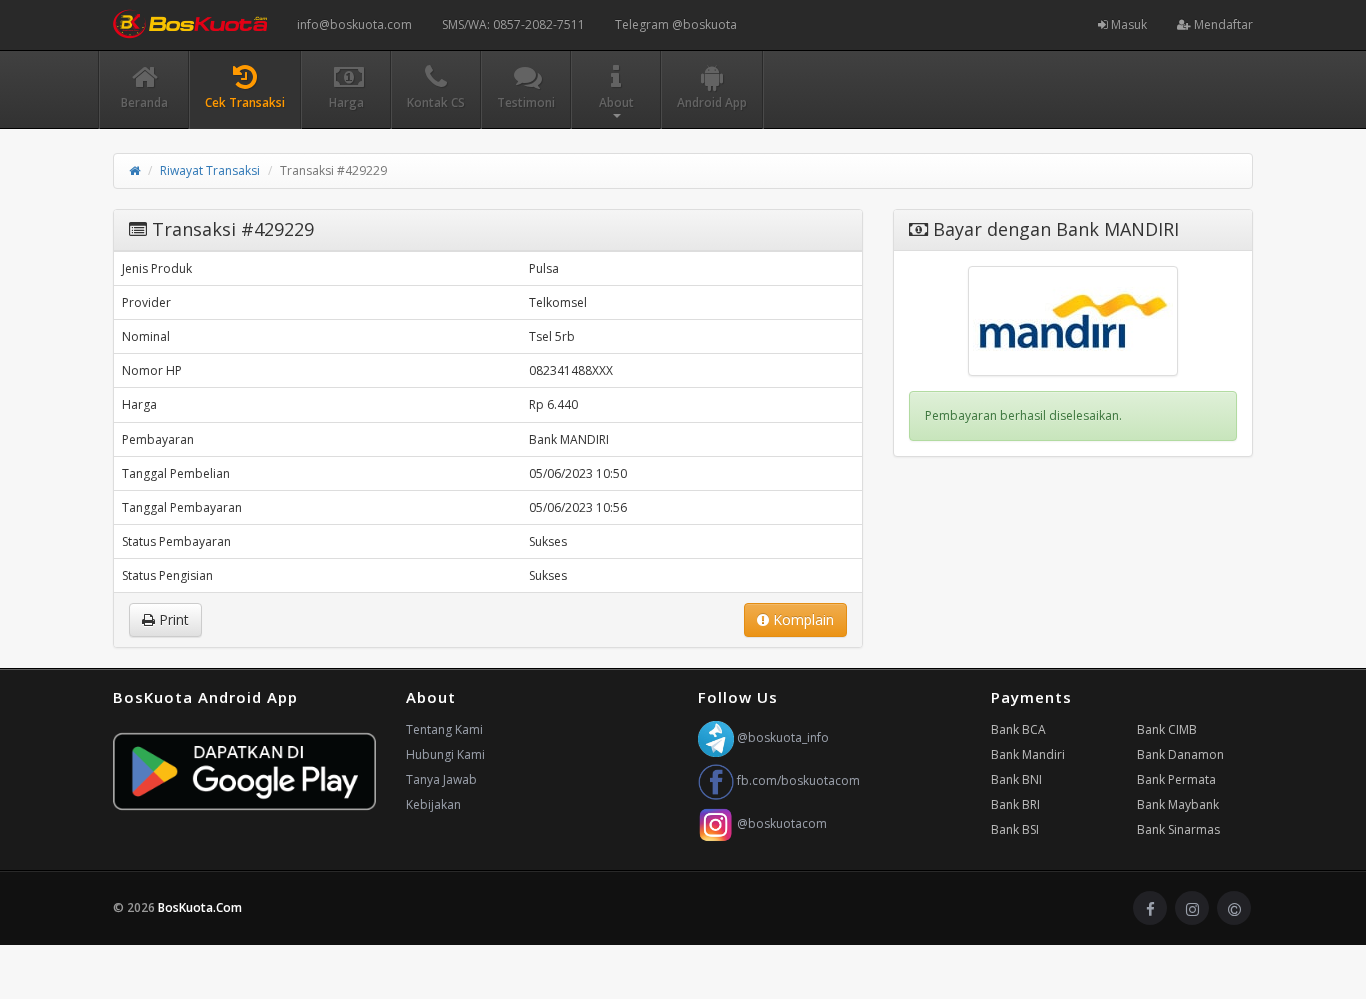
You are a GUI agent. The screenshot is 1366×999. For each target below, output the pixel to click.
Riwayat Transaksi (210, 170)
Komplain (801, 619)
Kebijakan (433, 804)
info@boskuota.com (354, 24)
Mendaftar (1222, 24)
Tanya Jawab (441, 779)
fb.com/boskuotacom (797, 780)
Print (172, 619)
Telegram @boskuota (676, 24)
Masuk (1127, 24)
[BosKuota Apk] (244, 772)
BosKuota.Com (201, 907)
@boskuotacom (780, 823)
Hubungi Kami (445, 754)
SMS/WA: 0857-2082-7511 (513, 24)
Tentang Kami (444, 729)
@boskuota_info (781, 737)
